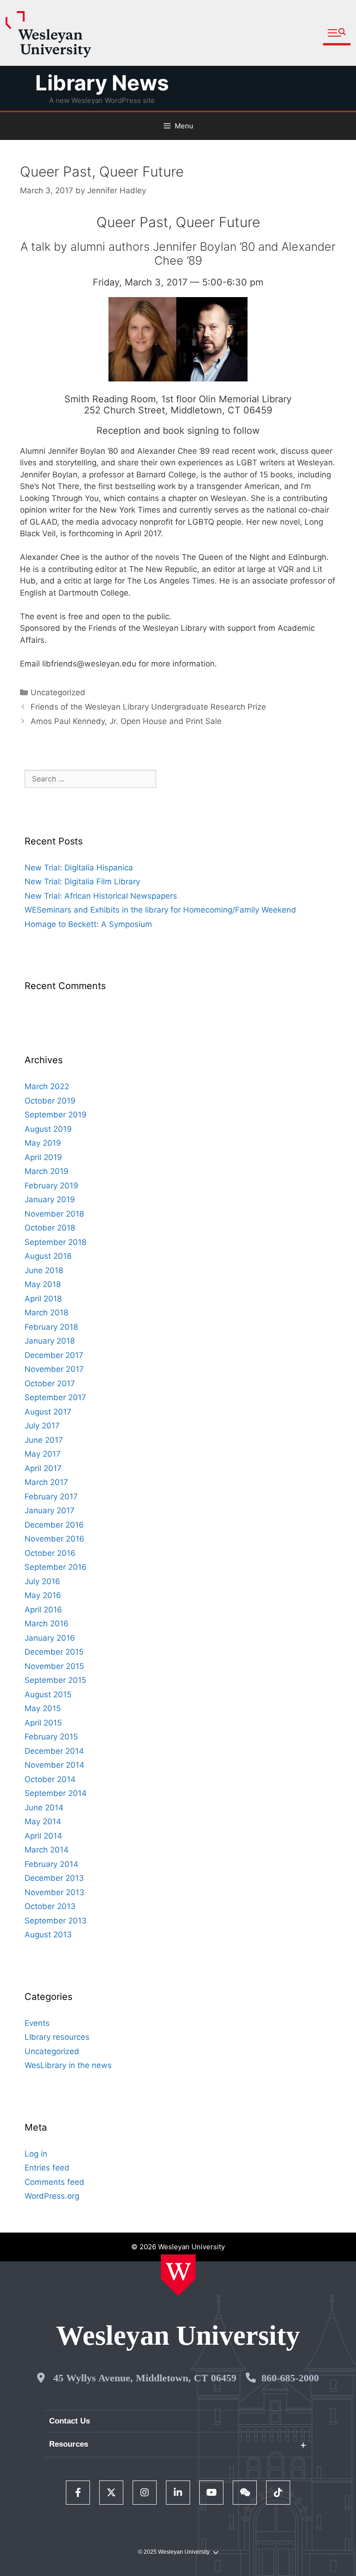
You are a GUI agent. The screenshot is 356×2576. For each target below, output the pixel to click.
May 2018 (43, 1284)
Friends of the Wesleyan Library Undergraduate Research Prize (148, 707)
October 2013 (50, 1906)
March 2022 (47, 1086)
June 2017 (44, 1440)
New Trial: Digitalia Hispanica (79, 868)
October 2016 (50, 1553)
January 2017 (50, 1510)
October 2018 (50, 1228)
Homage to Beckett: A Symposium (88, 924)
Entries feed (47, 2168)
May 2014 (43, 1821)
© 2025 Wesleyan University (174, 2552)
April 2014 (43, 1836)
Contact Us (70, 2421)
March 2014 (47, 1850)
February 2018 (51, 1327)
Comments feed (54, 2182)
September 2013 (56, 1921)
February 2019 (51, 1186)
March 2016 (47, 1624)
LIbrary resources (57, 2037)
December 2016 (54, 1525)
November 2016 (54, 1539)
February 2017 (51, 1497)
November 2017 (54, 1369)
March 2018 (46, 1313)
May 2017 (43, 1454)
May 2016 (43, 1595)
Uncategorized (58, 692)
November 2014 (54, 1765)
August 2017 (48, 1412)
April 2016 (43, 1610)
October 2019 (50, 1101)
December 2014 (54, 1751)
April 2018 (43, 1299)
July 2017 (42, 1426)
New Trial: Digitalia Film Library (82, 882)
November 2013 (54, 1892)
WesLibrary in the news (68, 2065)
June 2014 (44, 1808)
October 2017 (50, 1383)
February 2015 (51, 1737)
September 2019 (56, 1115)
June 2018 (44, 1270)
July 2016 (42, 1581)
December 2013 (54, 1878)
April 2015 (43, 1723)
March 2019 (47, 1171)
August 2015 (48, 1694)
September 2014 (56, 1793)
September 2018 (55, 1242)
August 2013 (48, 1935)
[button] (337, 33)
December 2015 (54, 1652)
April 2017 (43, 1468)
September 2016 (56, 1567)
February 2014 (51, 1864)
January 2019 (50, 1199)
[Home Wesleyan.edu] (178, 2275)
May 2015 (43, 1708)
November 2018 (54, 1214)
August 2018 (48, 1256)
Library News (102, 83)
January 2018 (50, 1341)
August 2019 (48, 1129)
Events (37, 2023)
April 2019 (43, 1157)
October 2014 (50, 1779)
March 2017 (46, 1482)
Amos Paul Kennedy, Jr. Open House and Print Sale (126, 721)
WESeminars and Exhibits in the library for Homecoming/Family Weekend (160, 910)
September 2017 (55, 1397)
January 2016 (50, 1638)
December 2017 (54, 1355)
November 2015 (54, 1666)
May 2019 (43, 1143)
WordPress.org (52, 2196)
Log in (36, 2154)
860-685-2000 (290, 2378)
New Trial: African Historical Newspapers (101, 896)
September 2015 (55, 1680)
